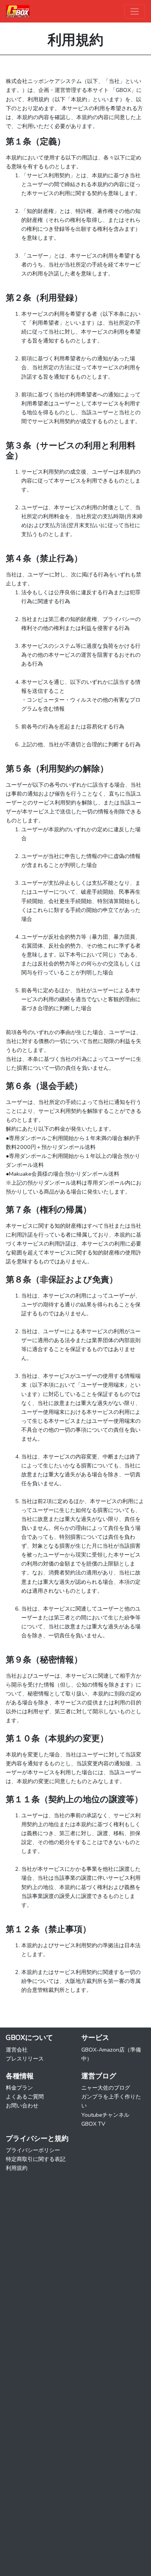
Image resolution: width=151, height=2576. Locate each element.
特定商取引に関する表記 (36, 2159)
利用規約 (17, 2168)
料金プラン (19, 2088)
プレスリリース (25, 2059)
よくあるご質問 (25, 2097)
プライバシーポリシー (33, 2150)
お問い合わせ (22, 2105)
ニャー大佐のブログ (106, 2088)
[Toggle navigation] (135, 11)
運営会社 (17, 2050)
